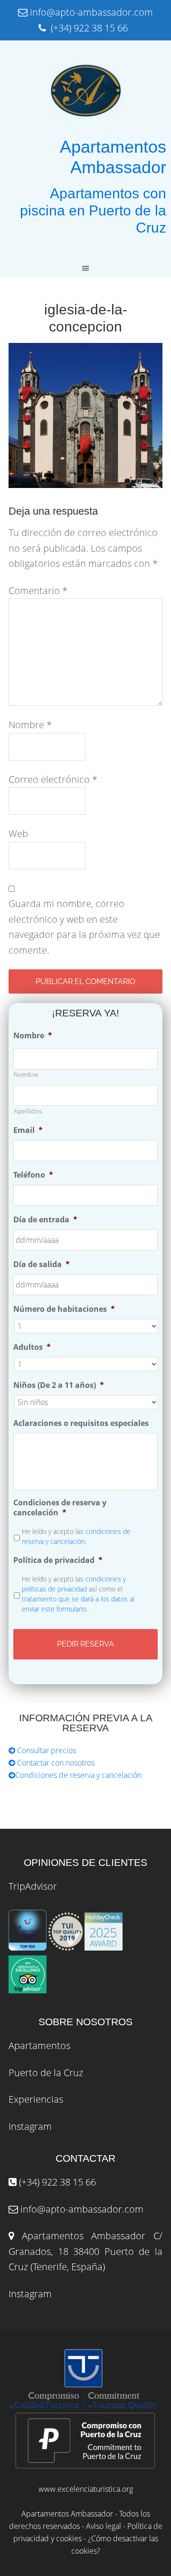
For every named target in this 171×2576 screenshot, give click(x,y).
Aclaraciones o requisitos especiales (81, 1423)
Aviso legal (104, 2526)
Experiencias (36, 2099)
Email (28, 1130)
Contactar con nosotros (55, 1763)
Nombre (30, 725)
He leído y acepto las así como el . (78, 1594)
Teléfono (33, 1175)
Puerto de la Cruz (46, 2073)
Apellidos (28, 1111)
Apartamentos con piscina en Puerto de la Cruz (93, 210)
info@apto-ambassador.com (82, 2209)
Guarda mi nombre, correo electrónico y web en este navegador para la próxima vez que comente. (84, 927)
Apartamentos (39, 2045)
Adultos (32, 1347)
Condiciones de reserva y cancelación (60, 1508)
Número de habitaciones (64, 1309)
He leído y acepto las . (76, 1536)
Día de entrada (45, 1220)
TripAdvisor (33, 1886)
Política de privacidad (58, 1560)
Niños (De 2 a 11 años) (59, 1385)
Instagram (30, 2126)
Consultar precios (46, 1750)
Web (18, 834)
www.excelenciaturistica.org (86, 2489)
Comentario (38, 590)
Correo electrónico (53, 779)
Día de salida (42, 1264)
